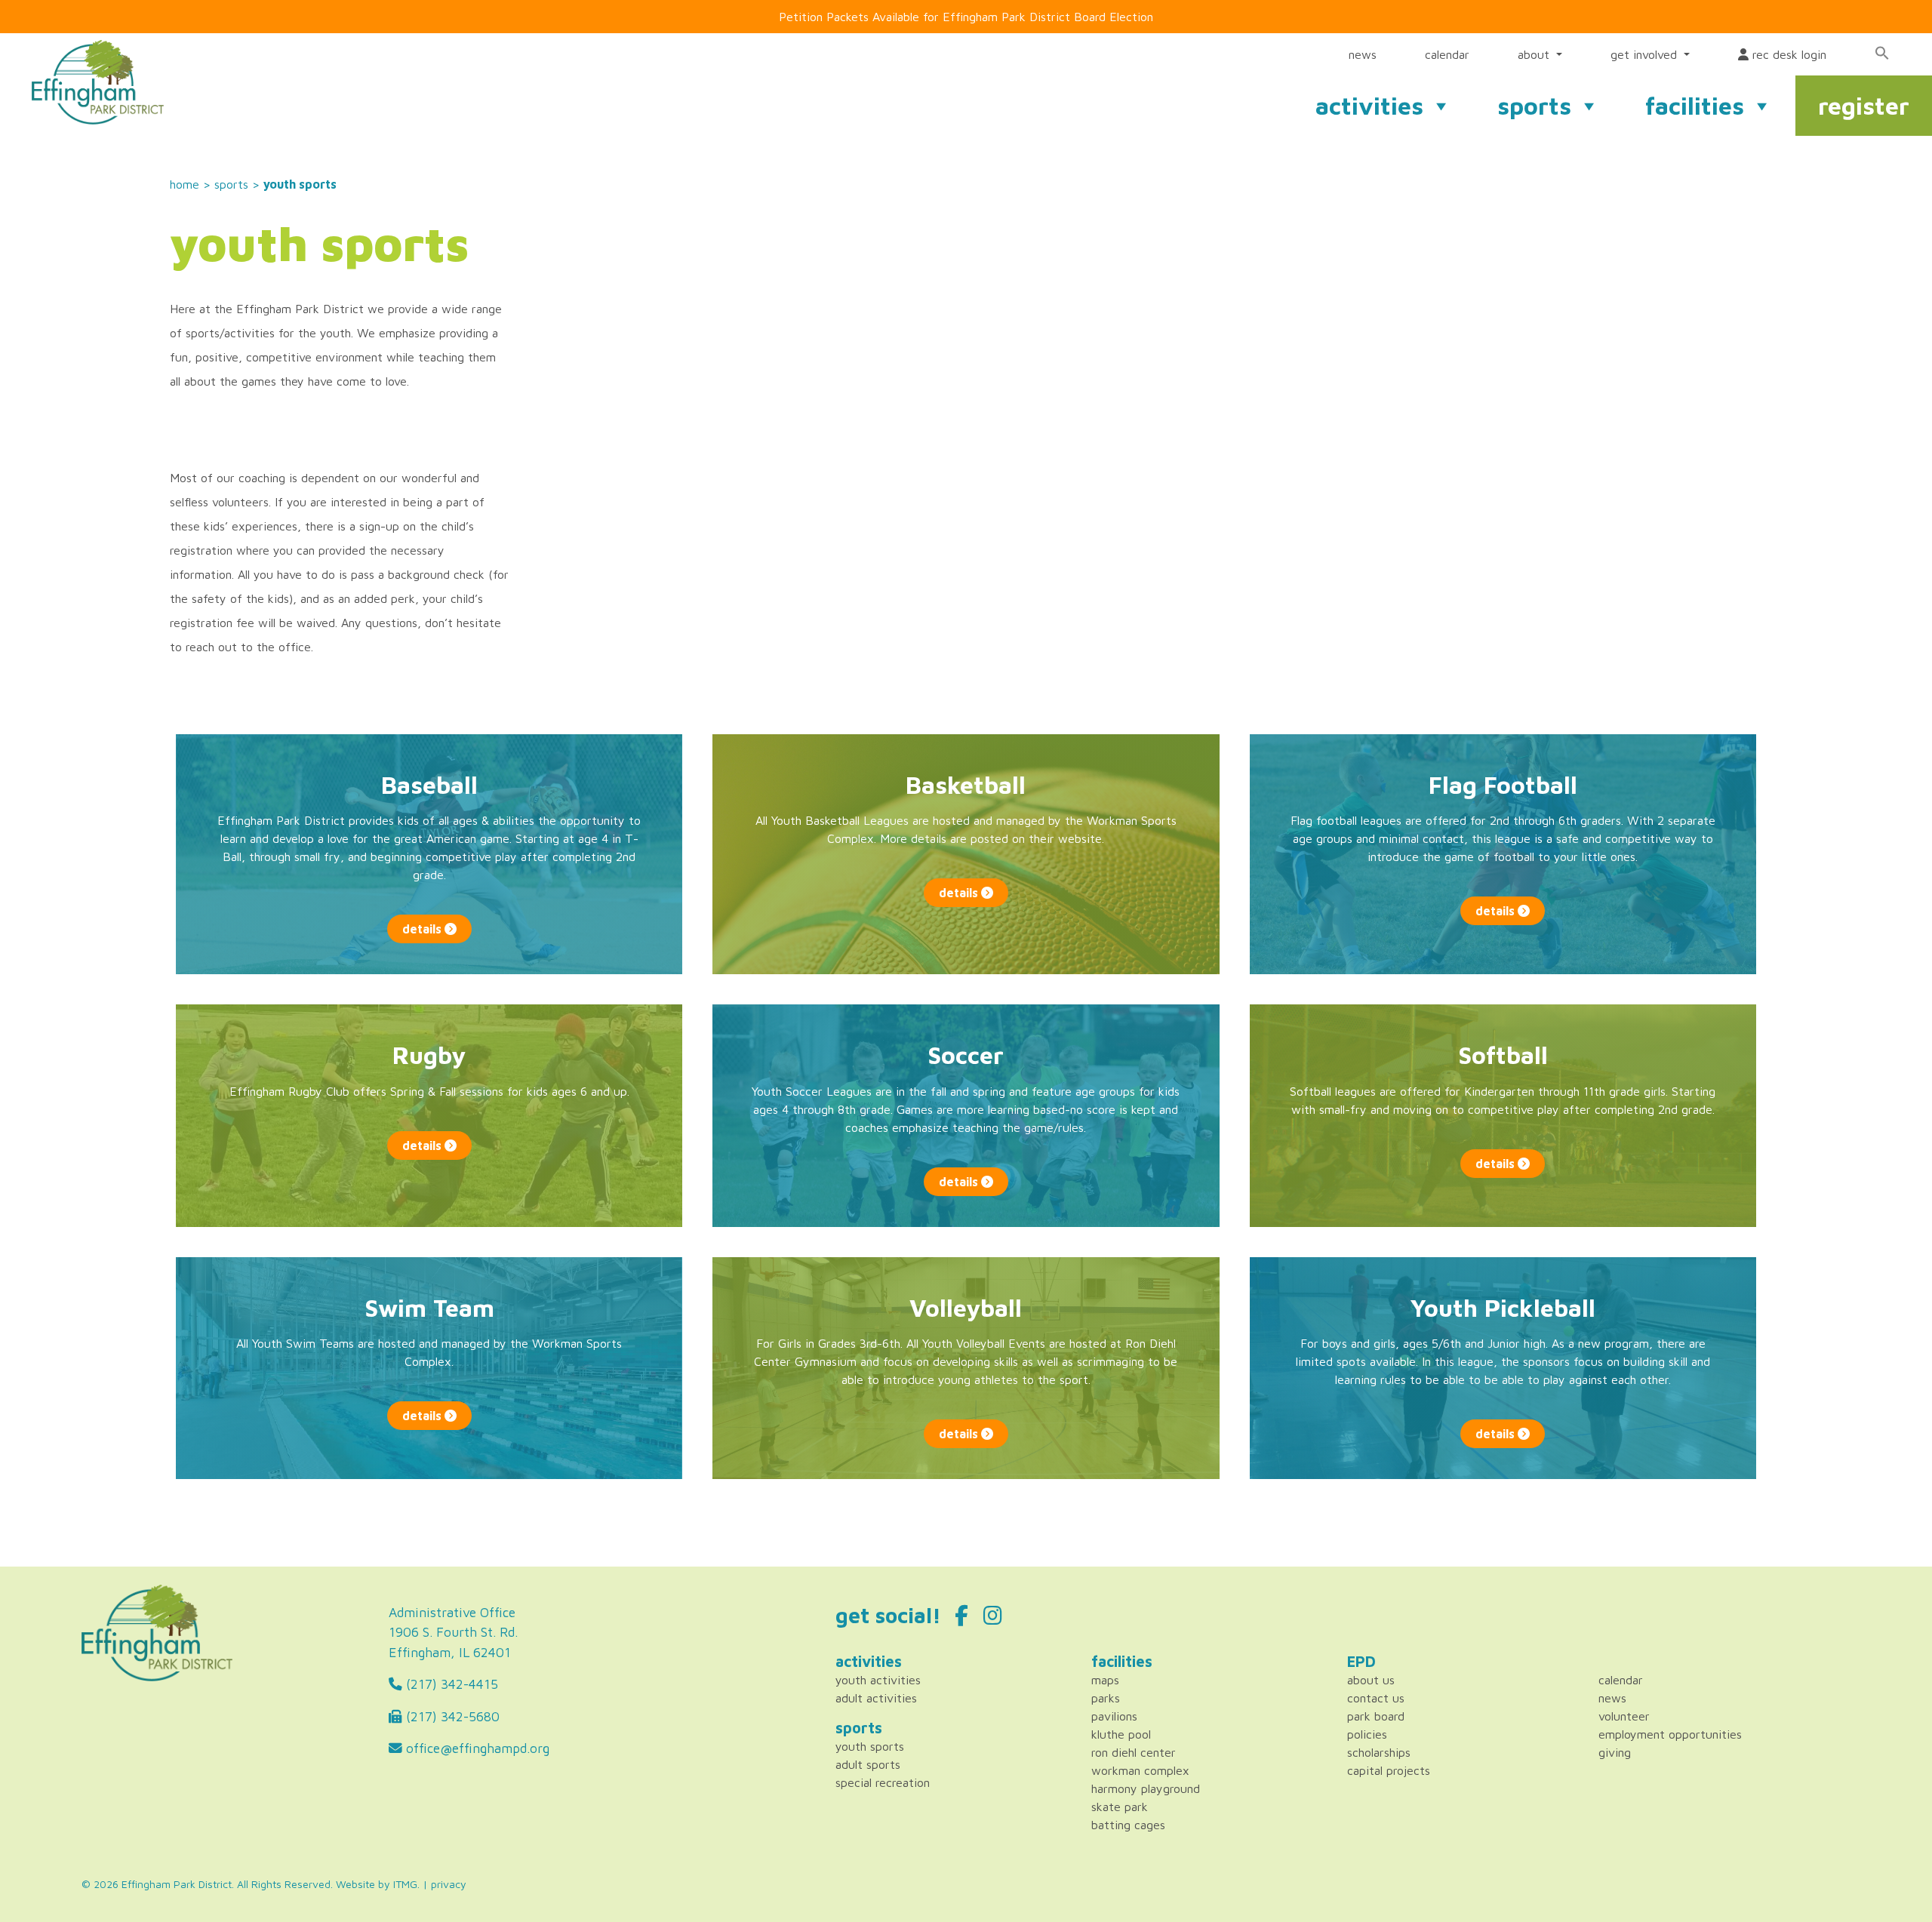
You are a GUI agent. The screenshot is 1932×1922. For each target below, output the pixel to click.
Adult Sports (868, 1764)
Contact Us (1376, 1698)
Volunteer (1624, 1716)
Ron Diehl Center (1134, 1752)
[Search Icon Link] (1882, 53)
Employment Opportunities (1670, 1734)
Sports (231, 184)
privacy (449, 1884)
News (1612, 1698)
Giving (1615, 1752)
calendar (1447, 54)
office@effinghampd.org (476, 1748)
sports (1534, 106)
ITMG (405, 1884)
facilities (1695, 106)
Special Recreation (883, 1782)
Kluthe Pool (1121, 1734)
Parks (1106, 1698)
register (1864, 106)
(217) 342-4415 (450, 1684)
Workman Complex (1140, 1770)
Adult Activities (876, 1698)
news (1363, 54)
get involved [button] (1646, 54)
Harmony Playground (1146, 1788)
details (423, 929)
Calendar (1621, 1680)
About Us (1371, 1680)
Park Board (1376, 1716)
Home (185, 184)
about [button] (1535, 54)
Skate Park (1120, 1807)
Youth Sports (870, 1746)
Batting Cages (1128, 1825)
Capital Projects (1389, 1770)
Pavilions (1114, 1716)
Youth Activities (878, 1680)
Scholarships (1379, 1752)
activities (1369, 106)
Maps (1105, 1680)
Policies (1367, 1734)
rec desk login (1787, 54)
